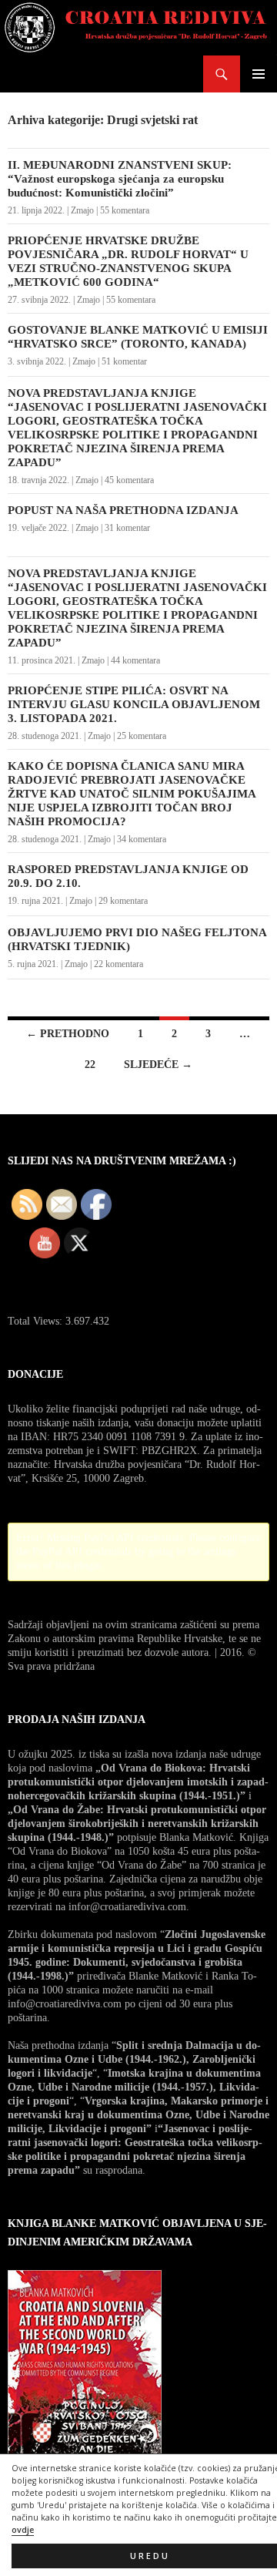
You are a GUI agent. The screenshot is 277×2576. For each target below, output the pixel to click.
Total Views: (37, 1321)
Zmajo (82, 210)
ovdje (23, 2530)
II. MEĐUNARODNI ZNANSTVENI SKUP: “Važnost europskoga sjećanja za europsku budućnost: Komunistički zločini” (120, 179)
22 (90, 1065)
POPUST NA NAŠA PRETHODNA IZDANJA (123, 510)
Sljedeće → (158, 1065)
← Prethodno (68, 1034)
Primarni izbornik (259, 74)
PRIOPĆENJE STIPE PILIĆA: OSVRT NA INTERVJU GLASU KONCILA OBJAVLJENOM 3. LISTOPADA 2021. (134, 704)
